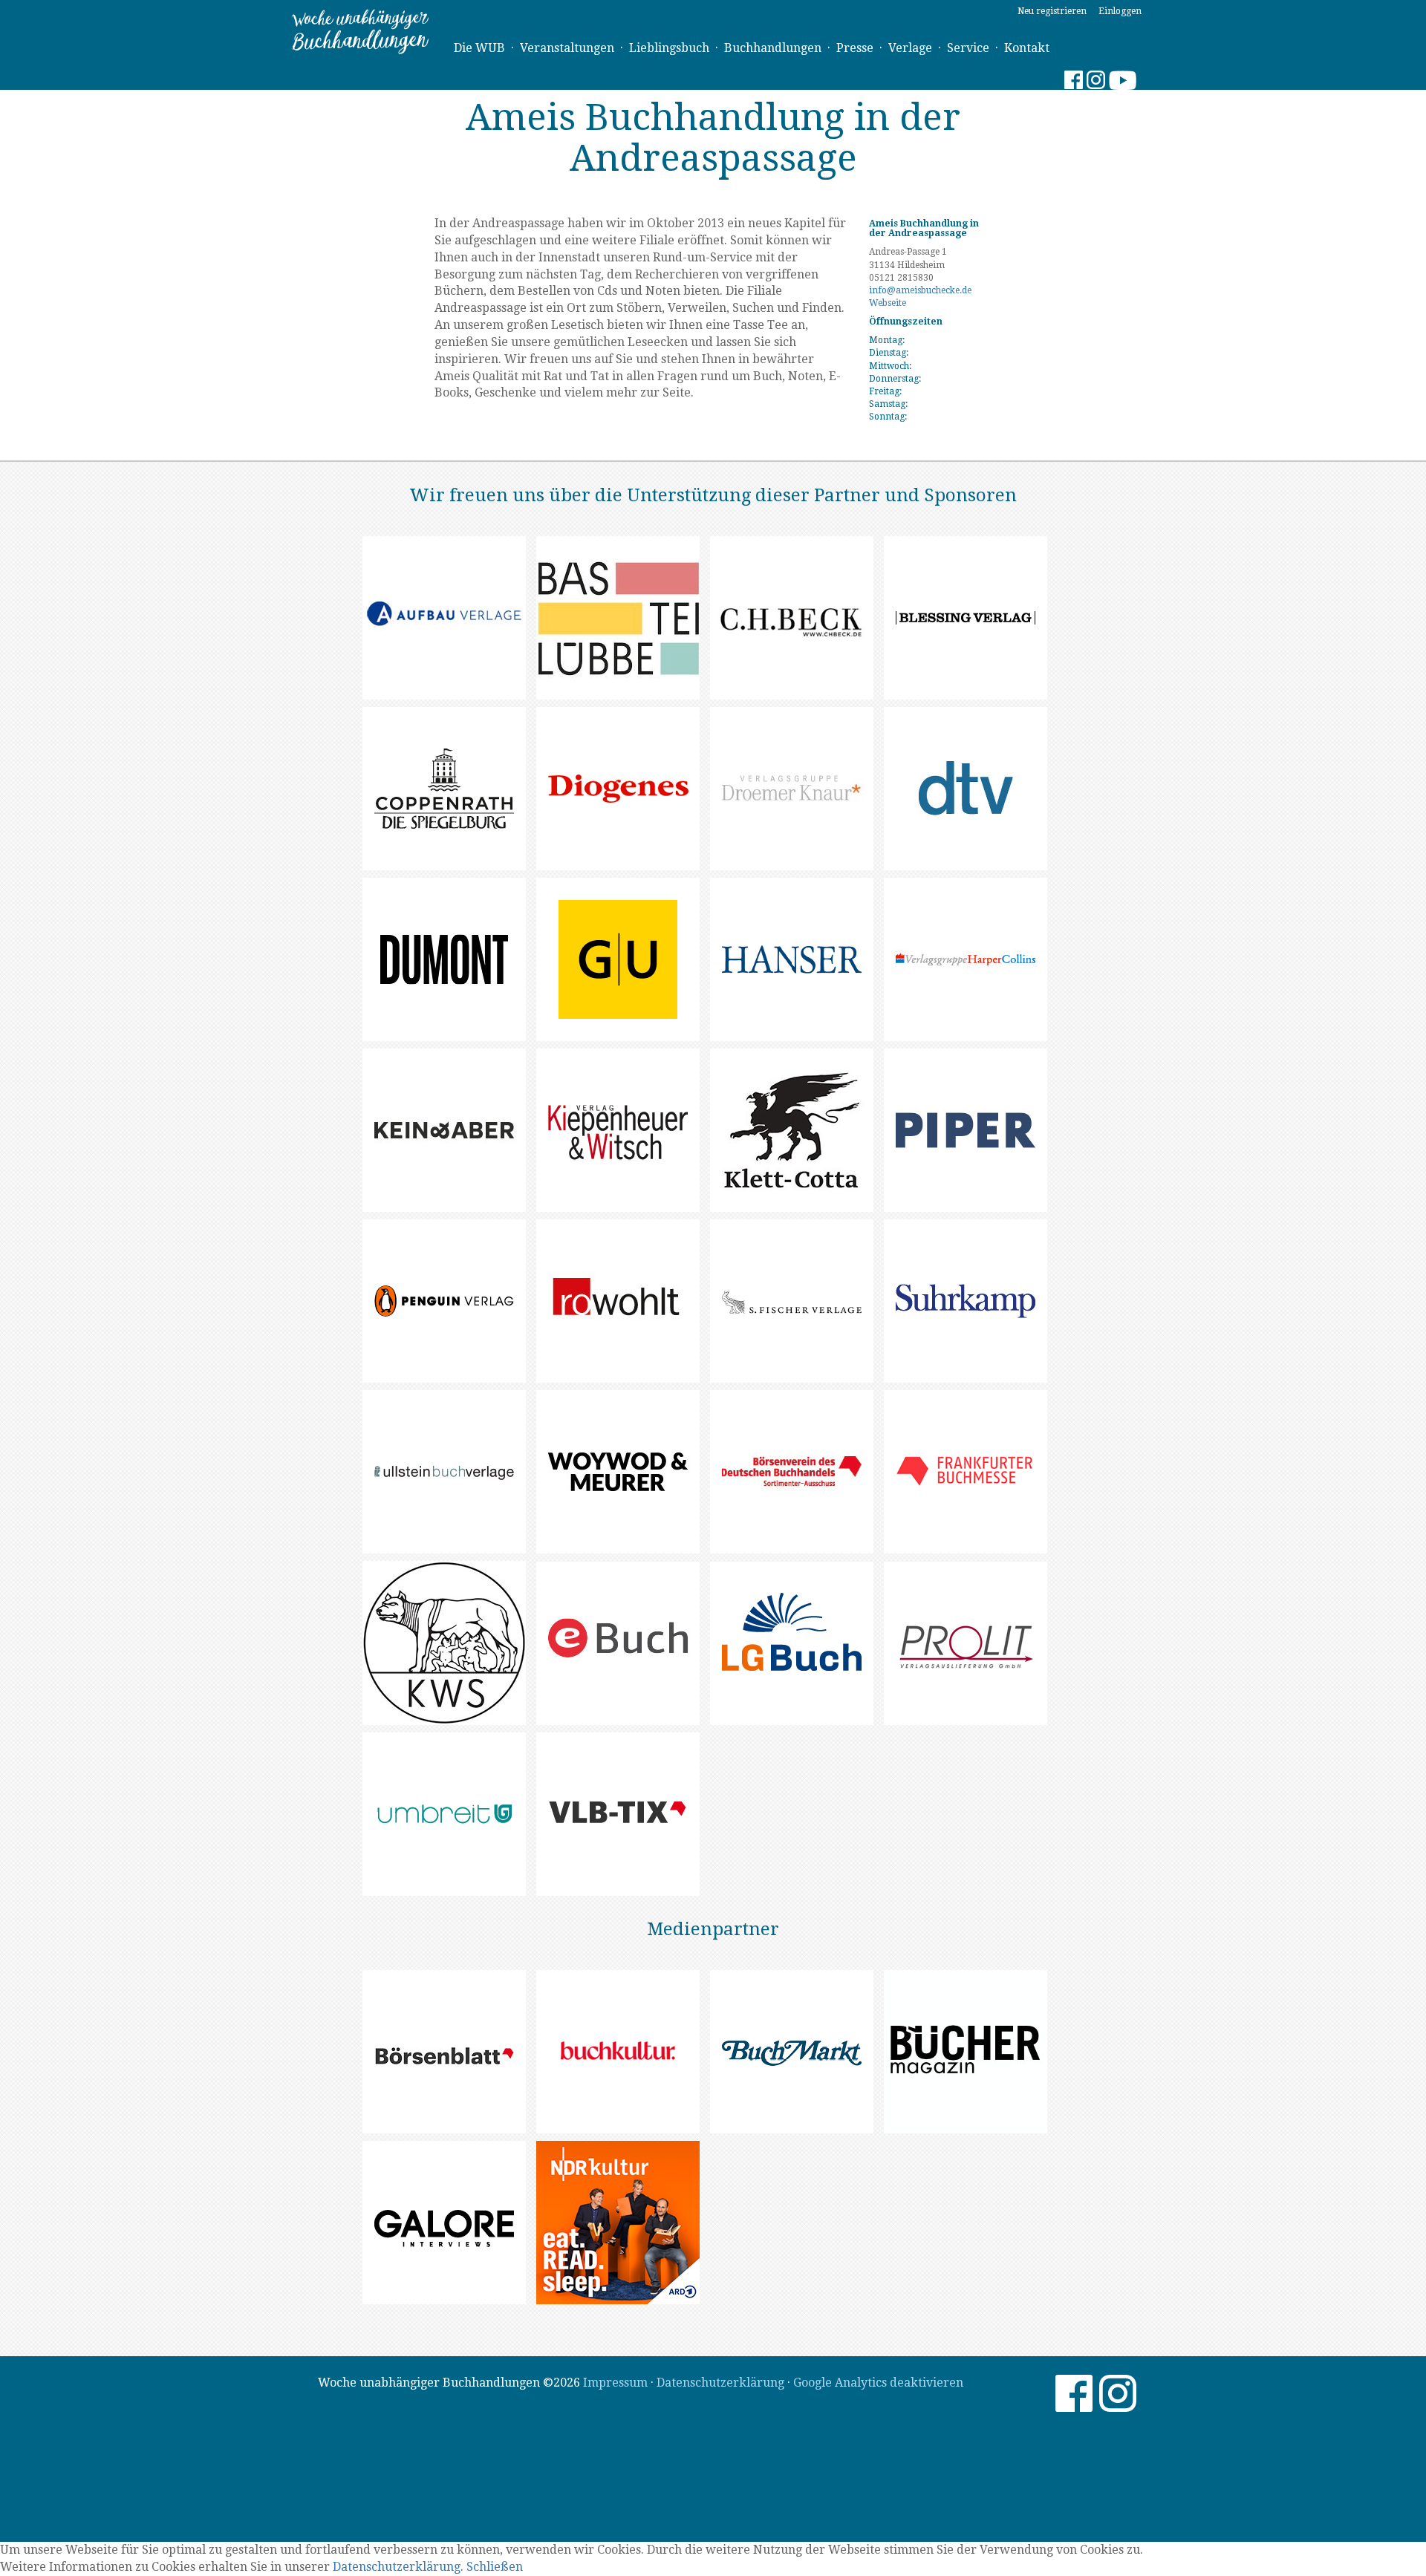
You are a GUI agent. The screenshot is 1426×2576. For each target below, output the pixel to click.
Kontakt (1027, 48)
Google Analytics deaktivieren (878, 2383)
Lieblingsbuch (669, 48)
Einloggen (1120, 11)
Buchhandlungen (773, 48)
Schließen (495, 2567)
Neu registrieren (1052, 11)
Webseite (888, 303)
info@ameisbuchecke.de (920, 290)
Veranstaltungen (567, 48)
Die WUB (479, 48)
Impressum (615, 2383)
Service (968, 48)
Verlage (910, 48)
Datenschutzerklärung (720, 2383)
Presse (855, 48)
